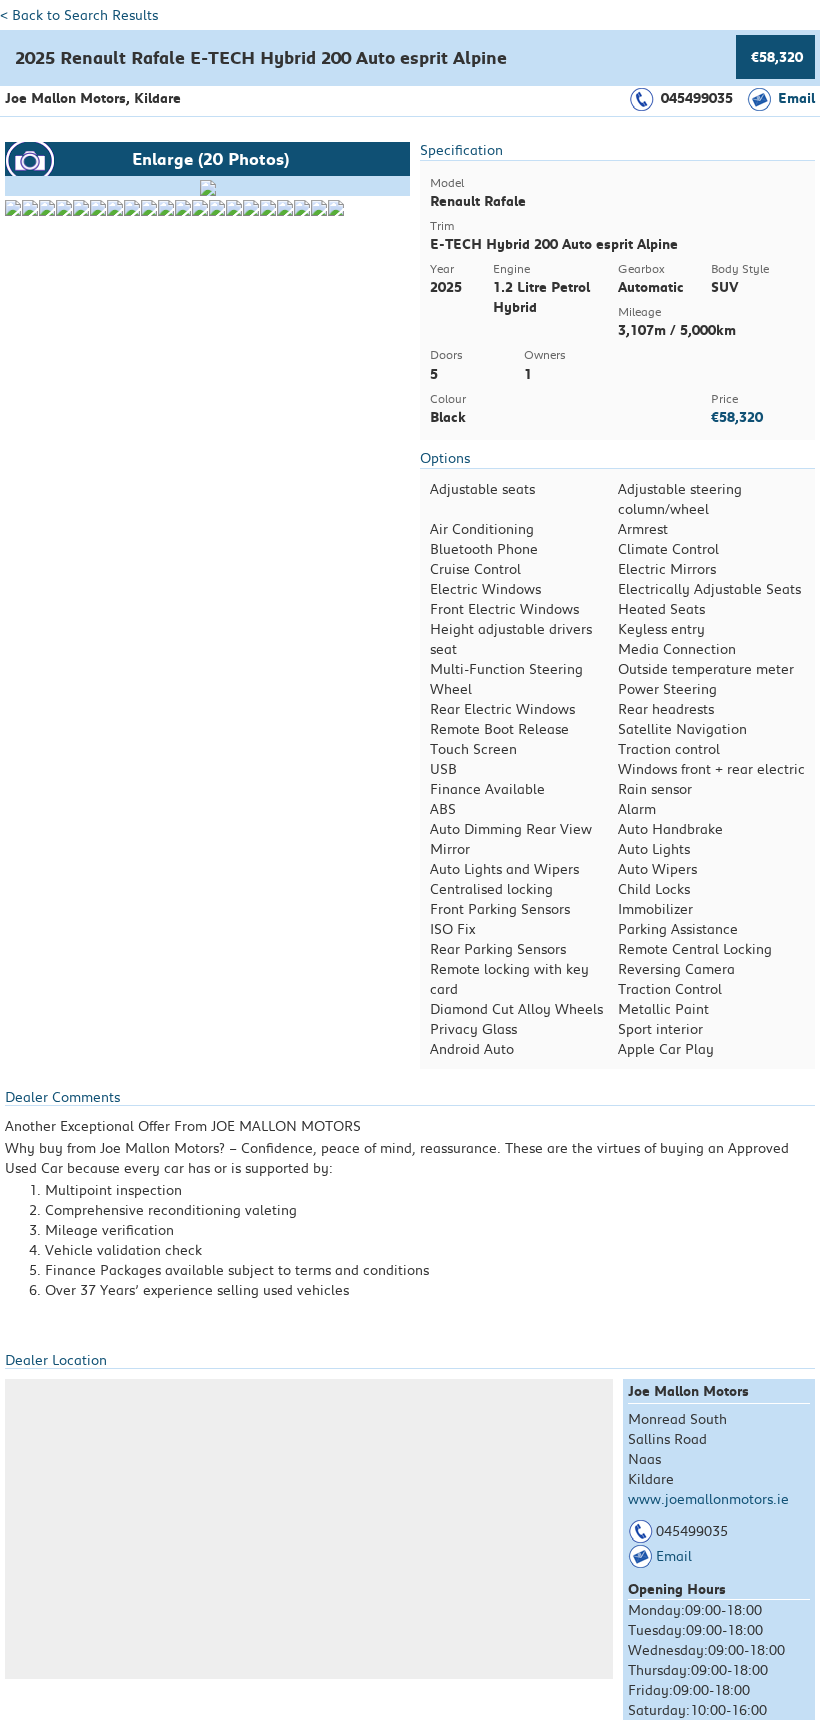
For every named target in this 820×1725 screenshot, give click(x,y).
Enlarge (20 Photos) (210, 159)
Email (796, 98)
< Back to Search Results (79, 15)
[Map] (309, 1529)
